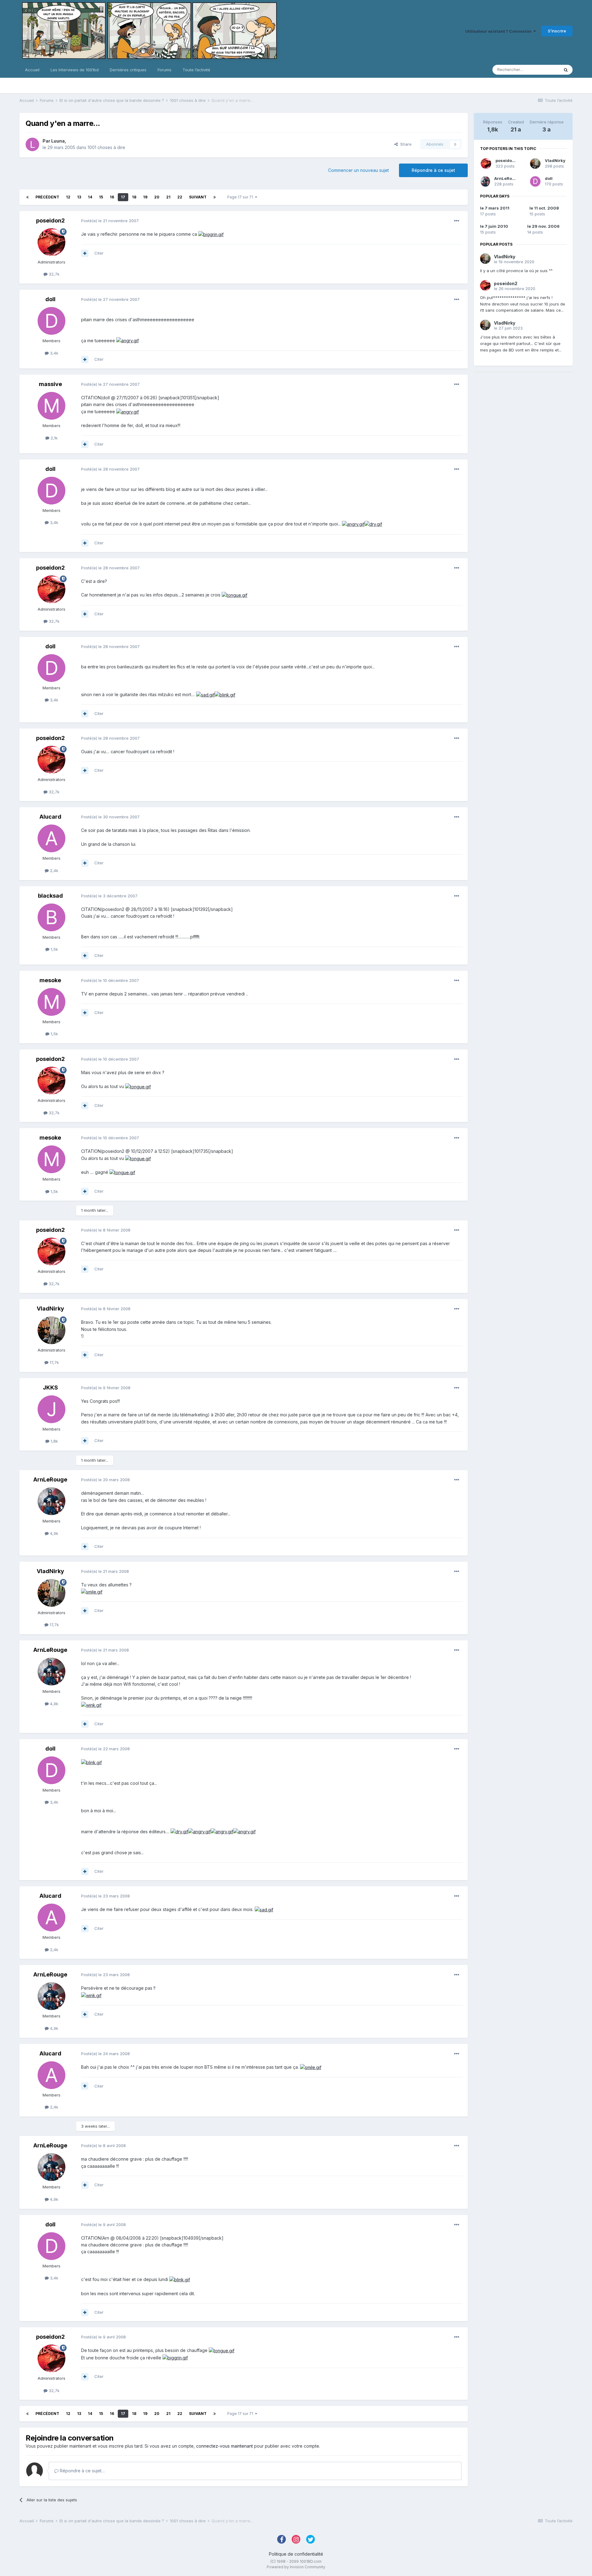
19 (145, 197)
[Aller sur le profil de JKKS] (51, 1409)
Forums (164, 70)
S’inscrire (557, 31)
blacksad (50, 896)
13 (79, 197)
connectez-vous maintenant (224, 2446)
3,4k (53, 353)
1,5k (54, 949)
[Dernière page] (215, 197)
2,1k (53, 438)
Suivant (198, 197)
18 (134, 197)
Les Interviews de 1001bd (75, 70)
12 (68, 197)
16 (112, 197)
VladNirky (50, 1309)
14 (90, 197)
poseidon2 (50, 220)
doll (50, 299)
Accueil (32, 70)
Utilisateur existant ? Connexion (499, 31)
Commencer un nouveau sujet (358, 170)
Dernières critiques (128, 70)
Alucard (50, 817)
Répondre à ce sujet (433, 170)
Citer (99, 253)
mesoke (50, 980)
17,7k (54, 1362)
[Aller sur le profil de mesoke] (51, 1002)
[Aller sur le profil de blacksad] (51, 917)
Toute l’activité (196, 70)
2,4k (53, 870)
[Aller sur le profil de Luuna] (32, 144)
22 (180, 197)
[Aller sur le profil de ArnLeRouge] (51, 1501)
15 (101, 197)
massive (50, 384)
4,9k (53, 1533)
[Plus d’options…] (457, 221)
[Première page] (27, 197)
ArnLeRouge (50, 1479)
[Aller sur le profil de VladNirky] (51, 1330)
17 (123, 197)
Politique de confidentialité (296, 2554)
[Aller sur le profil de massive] (51, 406)
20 (157, 197)
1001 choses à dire (106, 147)
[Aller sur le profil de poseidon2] (51, 242)
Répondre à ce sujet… (82, 2471)
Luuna (58, 141)
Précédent (47, 197)
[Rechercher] (566, 70)
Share (405, 144)
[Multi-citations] (85, 253)
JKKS (50, 1388)
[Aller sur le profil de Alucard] (51, 838)
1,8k (54, 1441)
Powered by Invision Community (296, 2567)
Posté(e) (110, 221)
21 (168, 197)
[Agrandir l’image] (211, 234)
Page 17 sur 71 (241, 197)
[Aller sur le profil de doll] (51, 321)
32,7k (53, 274)
